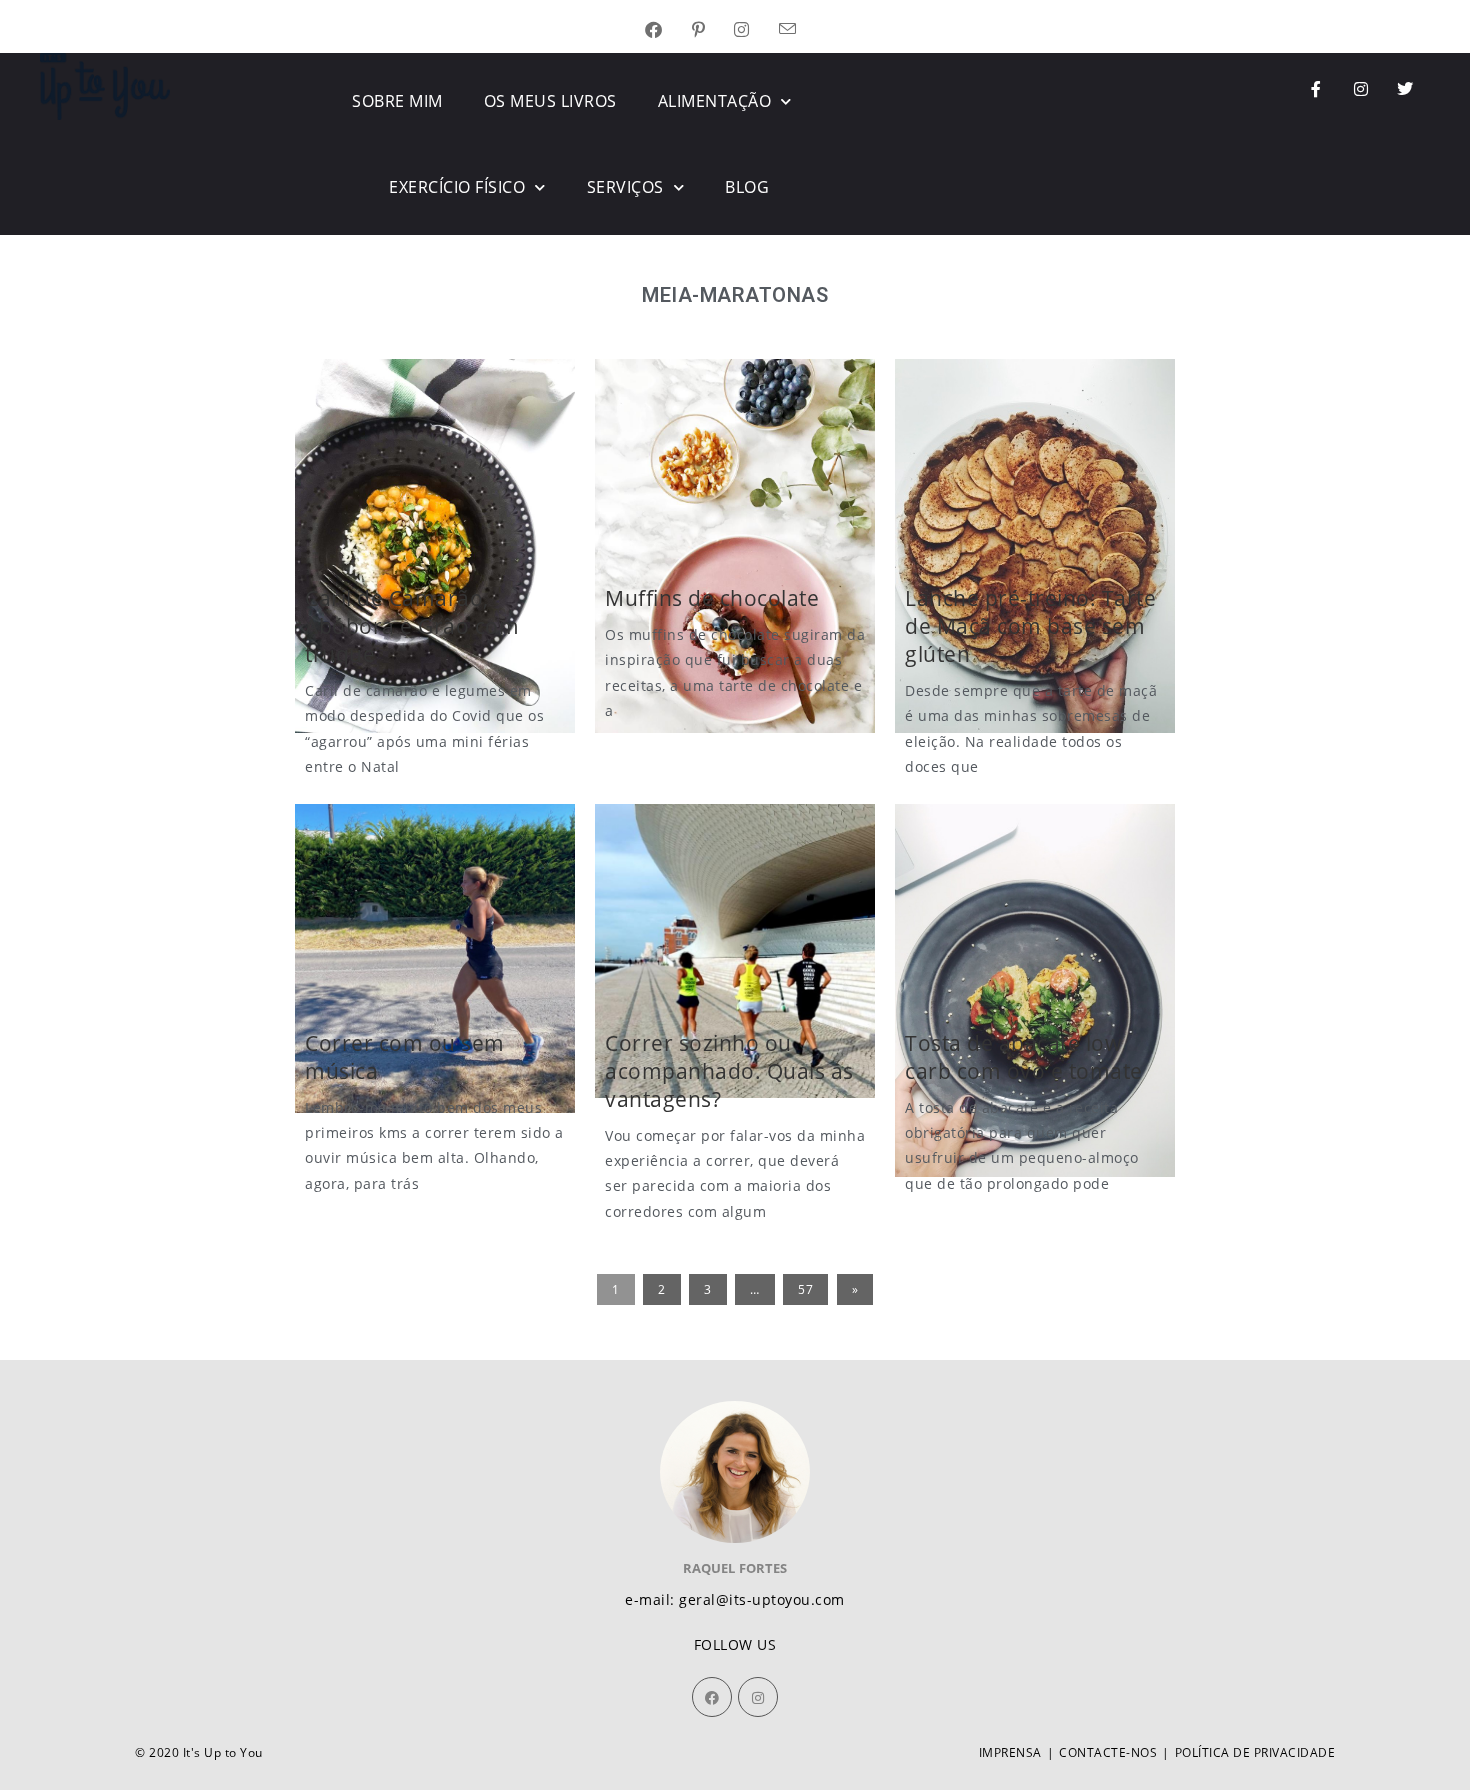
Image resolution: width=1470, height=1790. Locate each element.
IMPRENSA (1010, 1752)
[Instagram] (1361, 89)
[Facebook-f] (1317, 89)
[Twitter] (1406, 89)
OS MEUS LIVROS (550, 101)
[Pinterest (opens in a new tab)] (713, 30)
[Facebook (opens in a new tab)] (668, 30)
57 (805, 1289)
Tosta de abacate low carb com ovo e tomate (1024, 1057)
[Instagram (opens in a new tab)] (756, 30)
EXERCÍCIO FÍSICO (457, 187)
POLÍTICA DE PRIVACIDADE (1255, 1752)
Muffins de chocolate (712, 598)
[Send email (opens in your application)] (802, 30)
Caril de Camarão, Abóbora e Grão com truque (412, 626)
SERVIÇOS (625, 187)
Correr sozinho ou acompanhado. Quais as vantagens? (729, 1071)
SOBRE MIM (397, 101)
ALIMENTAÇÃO (715, 101)
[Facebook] (712, 1697)
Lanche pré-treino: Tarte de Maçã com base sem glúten (1030, 626)
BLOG (747, 187)
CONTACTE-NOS (1108, 1752)
